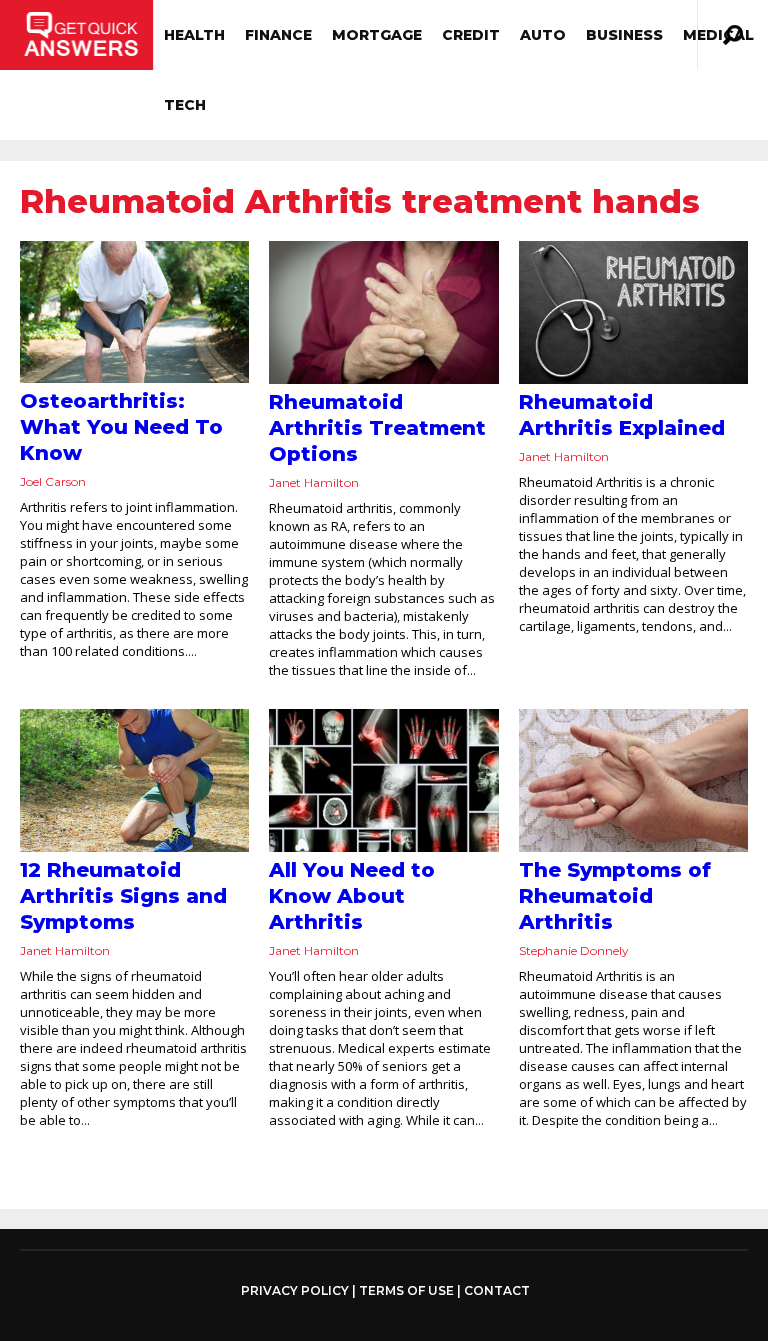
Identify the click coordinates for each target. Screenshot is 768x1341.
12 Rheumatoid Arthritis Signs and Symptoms (123, 896)
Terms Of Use (406, 1290)
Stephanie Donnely (574, 950)
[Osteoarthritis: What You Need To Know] (134, 312)
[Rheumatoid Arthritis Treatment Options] (383, 312)
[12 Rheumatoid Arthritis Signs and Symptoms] (134, 780)
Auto (543, 35)
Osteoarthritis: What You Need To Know (121, 427)
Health (194, 35)
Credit (471, 35)
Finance (278, 35)
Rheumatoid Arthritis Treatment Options (377, 428)
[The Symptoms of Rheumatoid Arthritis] (633, 780)
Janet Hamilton (314, 482)
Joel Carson (53, 481)
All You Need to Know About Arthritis (352, 896)
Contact (497, 1290)
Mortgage (377, 35)
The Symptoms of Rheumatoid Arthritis (615, 896)
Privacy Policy (295, 1291)
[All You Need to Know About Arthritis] (383, 780)
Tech (185, 105)
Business (624, 35)
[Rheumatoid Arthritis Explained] (633, 312)
